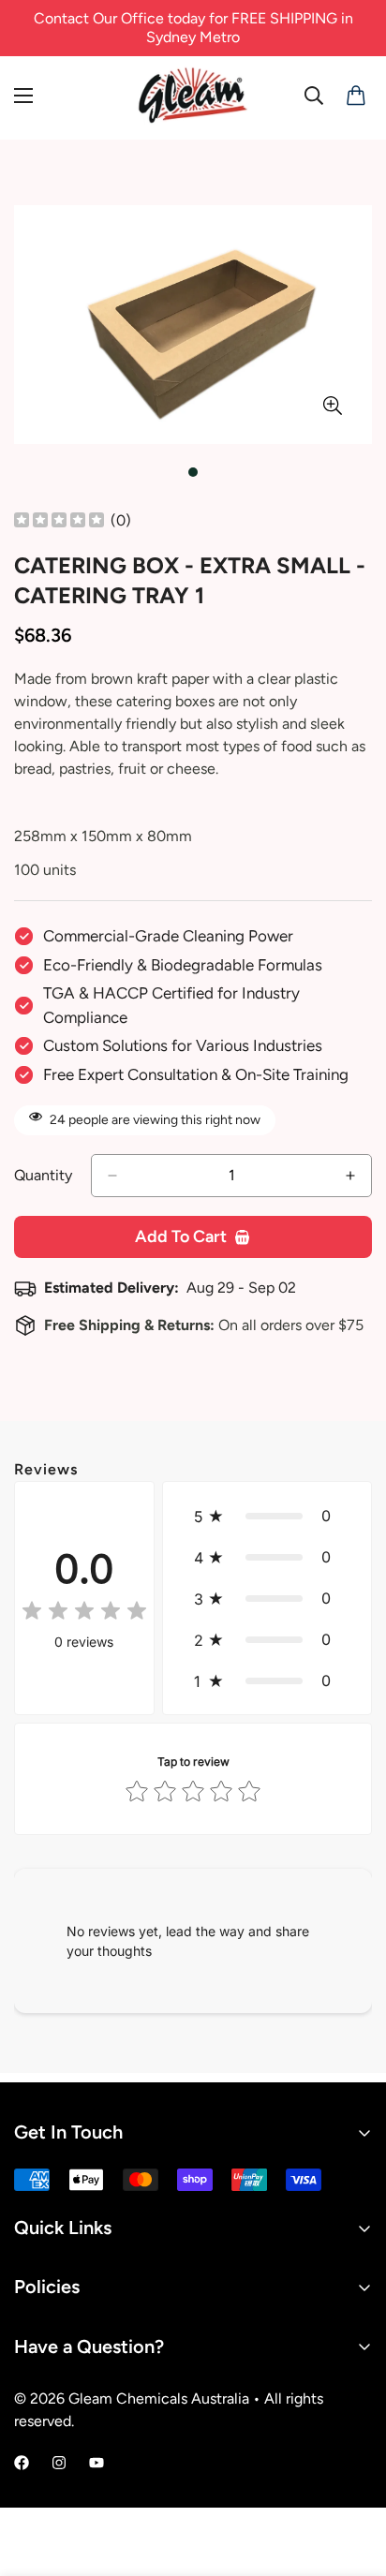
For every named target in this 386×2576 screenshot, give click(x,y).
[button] (267, 1516)
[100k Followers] (59, 2463)
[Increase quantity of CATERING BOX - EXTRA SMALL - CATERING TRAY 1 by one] (350, 1176)
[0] (352, 96)
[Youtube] (96, 2463)
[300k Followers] (22, 2463)
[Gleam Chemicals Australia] (193, 96)
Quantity (43, 1175)
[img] (59, 521)
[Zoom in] (332, 406)
